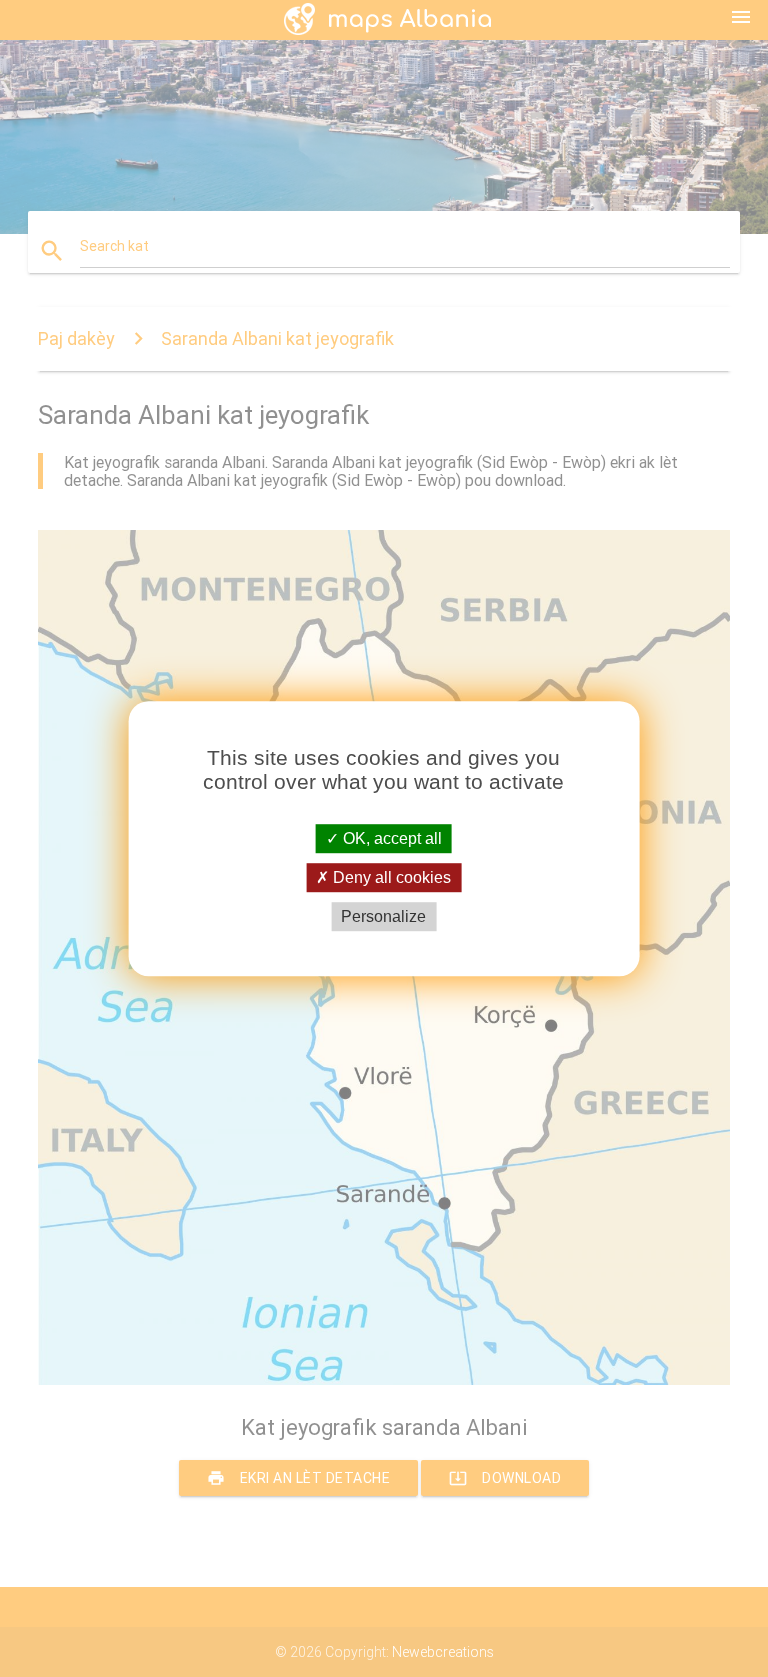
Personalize (383, 916)
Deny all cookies (390, 877)
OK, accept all (390, 838)
